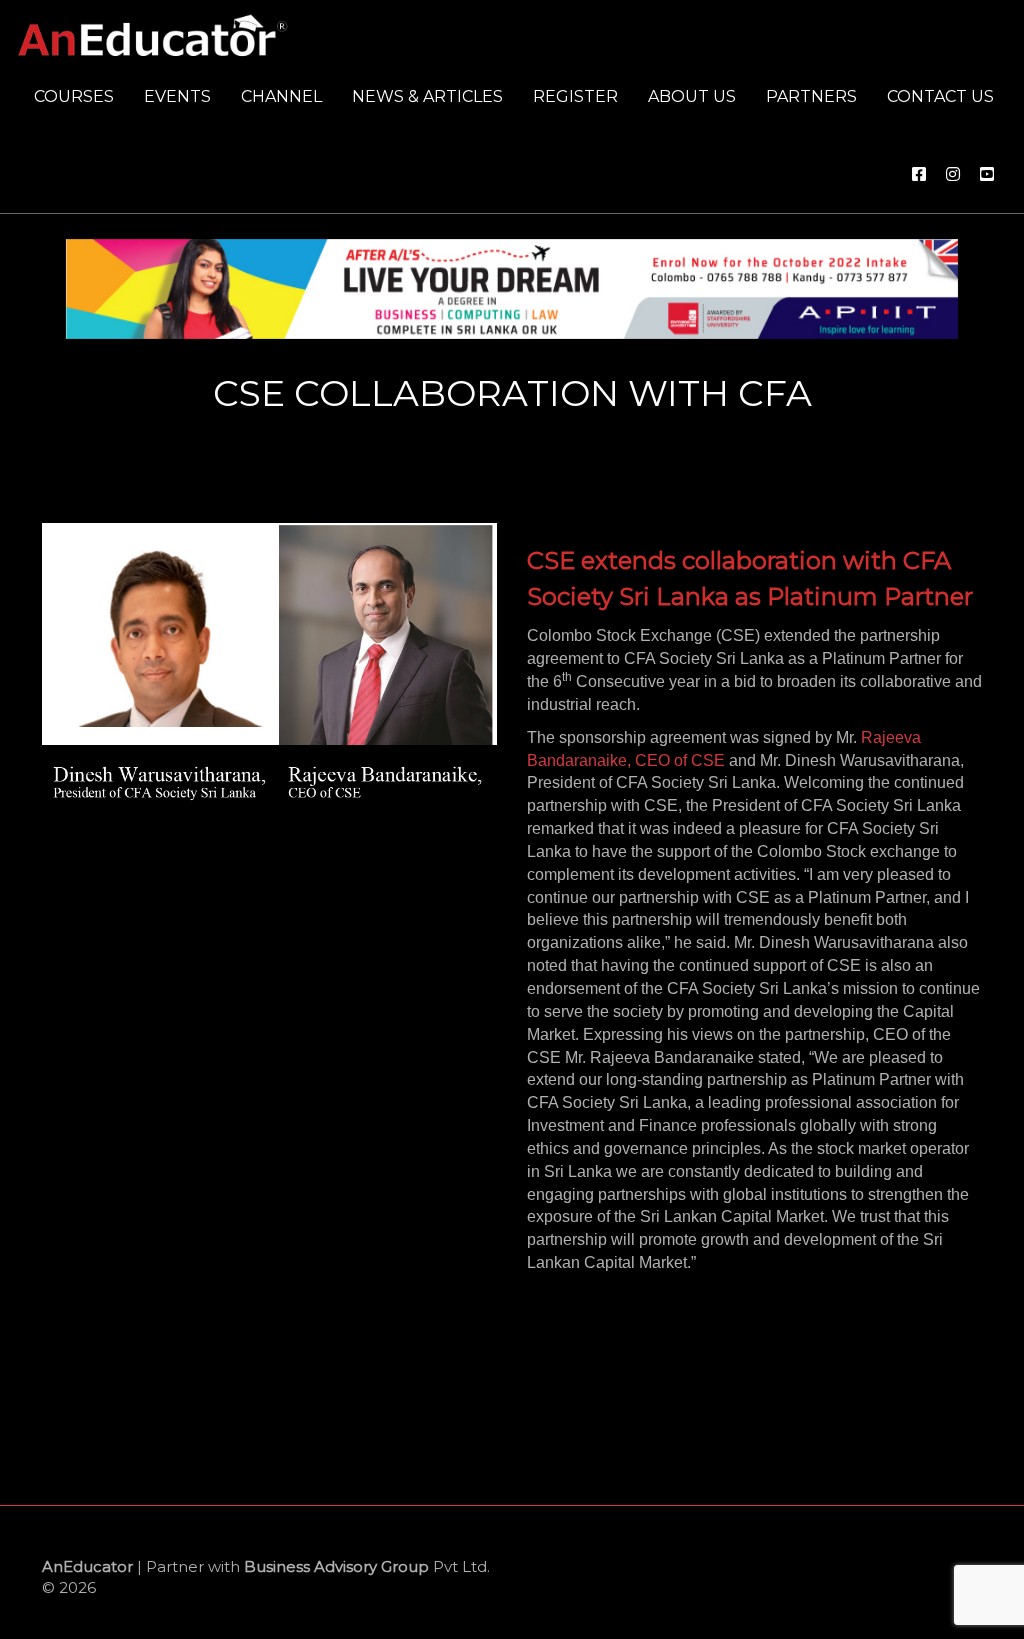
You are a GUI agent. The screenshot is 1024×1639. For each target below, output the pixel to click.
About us (692, 96)
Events (177, 96)
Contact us (940, 96)
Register (575, 96)
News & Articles (427, 96)
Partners (811, 96)
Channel (281, 96)
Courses (74, 96)
